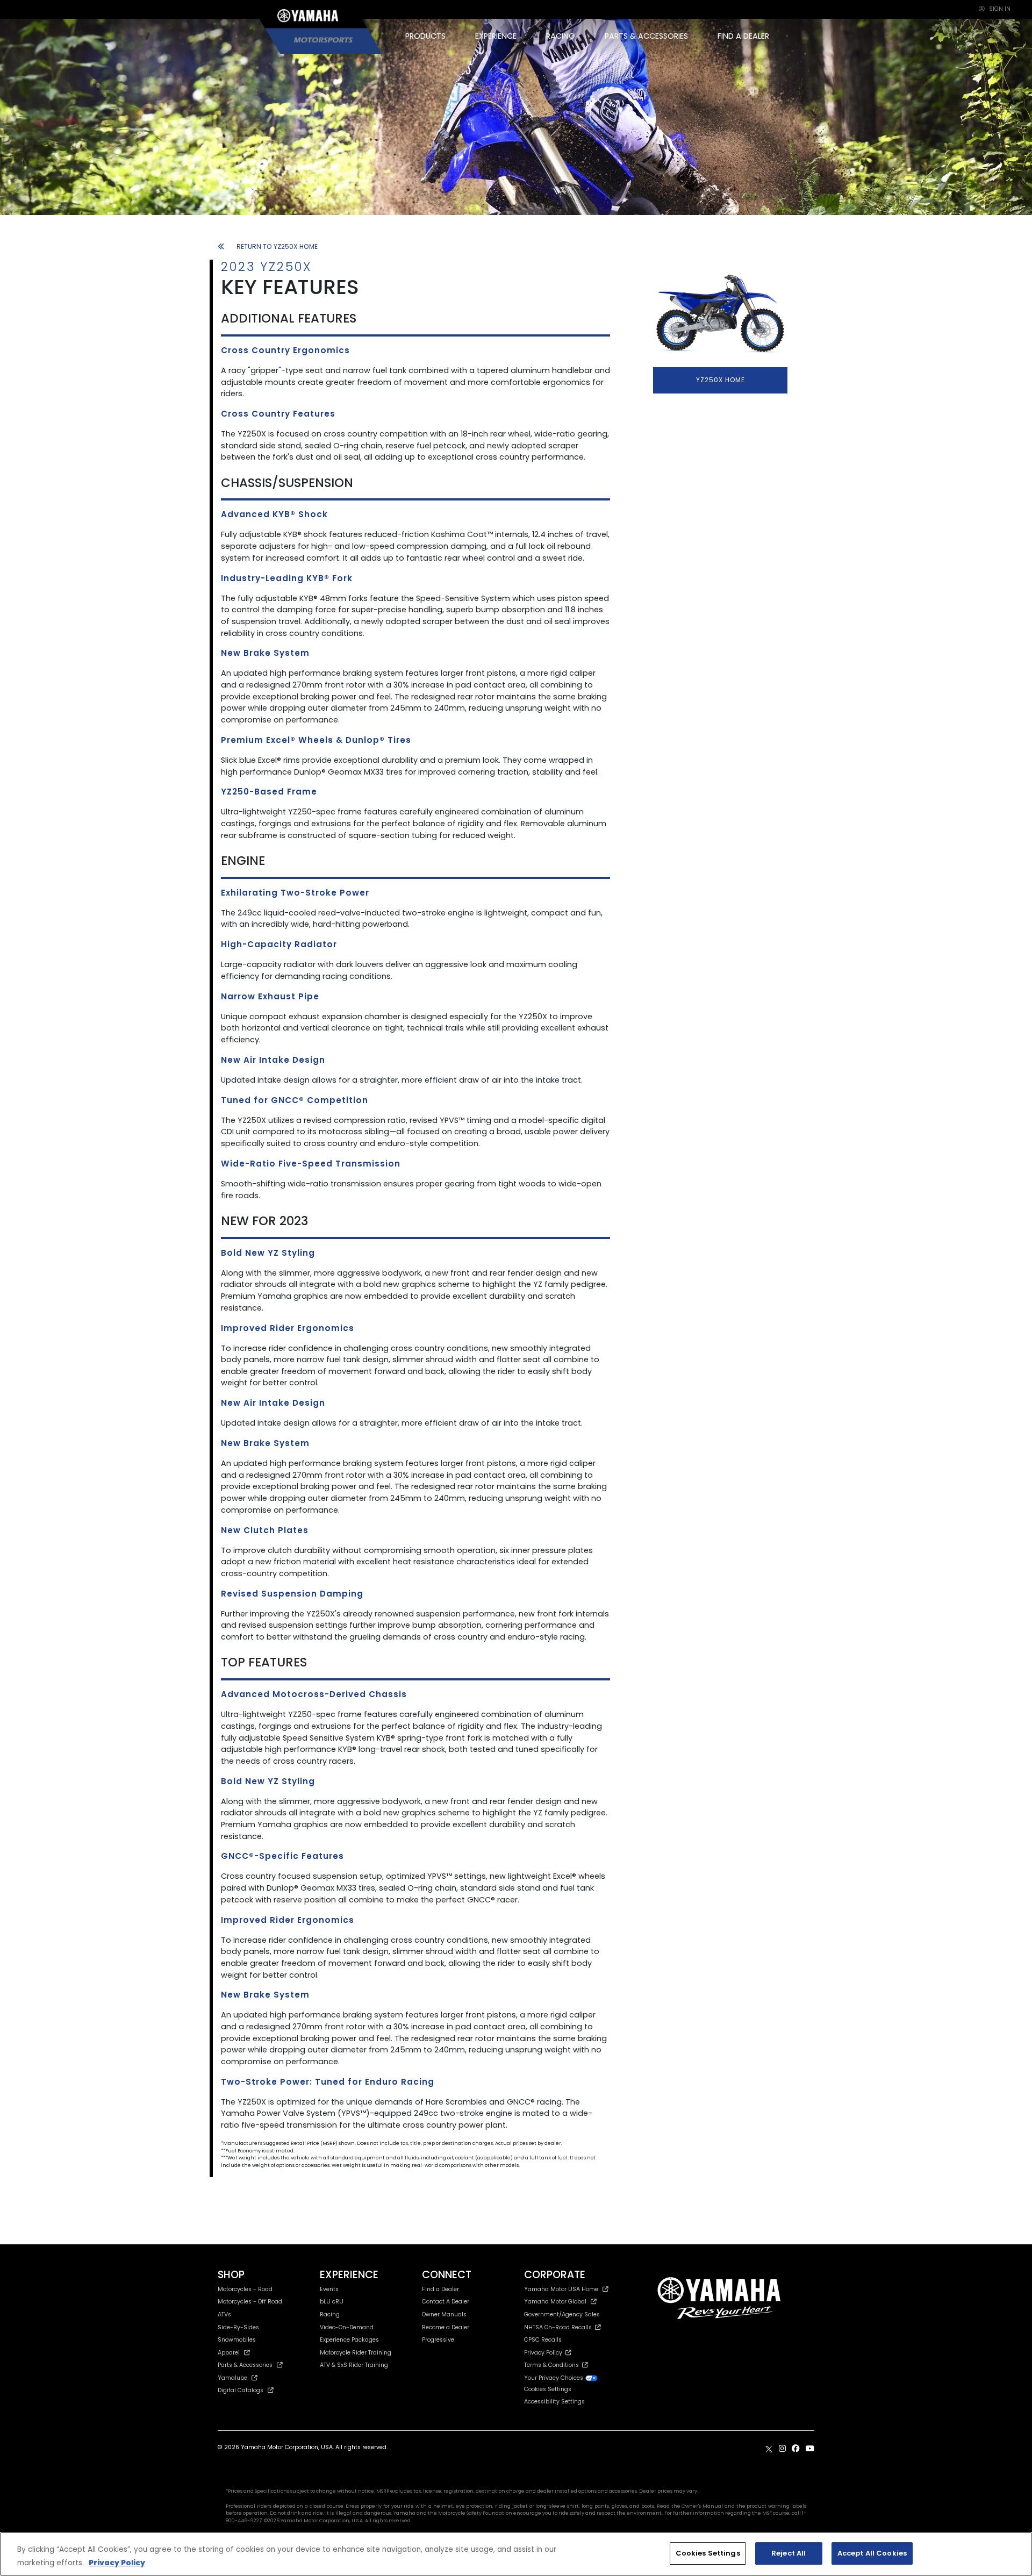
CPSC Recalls (543, 2340)
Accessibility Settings (554, 2402)
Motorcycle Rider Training (356, 2353)
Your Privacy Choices (554, 2378)
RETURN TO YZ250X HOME (277, 246)
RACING (561, 36)
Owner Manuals (444, 2314)
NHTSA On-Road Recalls (560, 2327)
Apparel (229, 2353)
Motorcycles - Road (245, 2289)
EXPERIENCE (496, 36)
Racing (330, 2314)
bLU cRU (332, 2302)
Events (329, 2289)
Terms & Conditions (553, 2365)
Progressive (438, 2340)
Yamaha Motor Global (555, 2302)
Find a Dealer (440, 2289)
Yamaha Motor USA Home (561, 2289)
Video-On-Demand (347, 2327)
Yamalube (232, 2378)
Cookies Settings (708, 2553)
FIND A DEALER (743, 36)
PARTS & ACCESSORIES (646, 36)
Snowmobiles (237, 2340)
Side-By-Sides (238, 2327)
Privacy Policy (545, 2353)
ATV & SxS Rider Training (354, 2365)
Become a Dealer (446, 2327)
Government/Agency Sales (562, 2314)
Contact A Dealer (446, 2302)
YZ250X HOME (721, 380)
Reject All (789, 2553)
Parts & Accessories (245, 2365)
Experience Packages (349, 2340)
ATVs (224, 2314)
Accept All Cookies (872, 2553)
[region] (516, 2554)
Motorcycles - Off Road (250, 2302)
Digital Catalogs (241, 2390)
